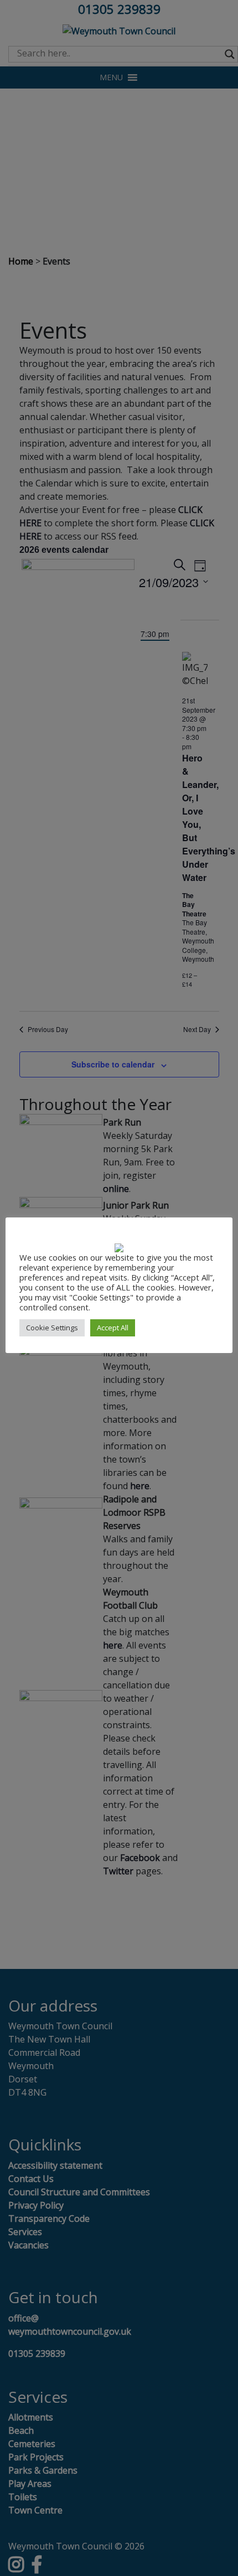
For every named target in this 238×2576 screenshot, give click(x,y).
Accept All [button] (113, 1328)
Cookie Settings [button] (52, 1328)
